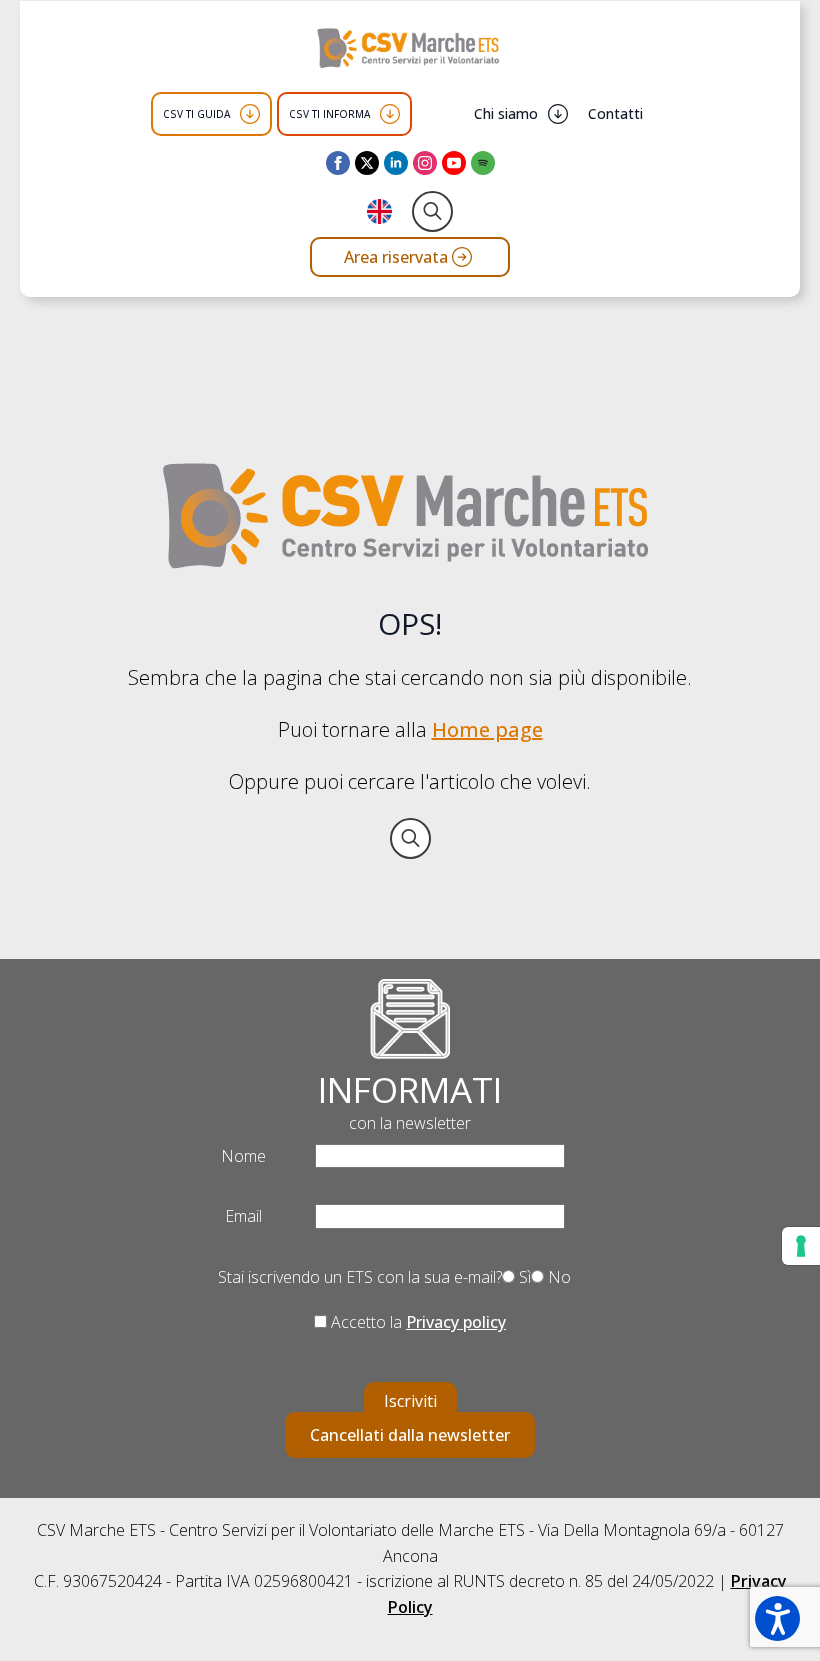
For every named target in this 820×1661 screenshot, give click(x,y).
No (557, 1277)
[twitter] (367, 163)
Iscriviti (410, 1401)
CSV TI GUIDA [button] (196, 114)
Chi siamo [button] (506, 113)
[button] (777, 1618)
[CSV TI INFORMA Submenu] (390, 114)
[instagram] (425, 163)
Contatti (615, 113)
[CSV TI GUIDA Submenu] (250, 114)
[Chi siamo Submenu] (558, 114)
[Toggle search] (432, 211)
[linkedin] (396, 163)
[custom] (483, 163)
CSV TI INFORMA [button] (329, 114)
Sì (523, 1277)
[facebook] (338, 163)
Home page (487, 729)
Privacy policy (456, 1322)
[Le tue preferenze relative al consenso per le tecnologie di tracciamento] (801, 1246)
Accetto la (416, 1322)
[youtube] (454, 163)
